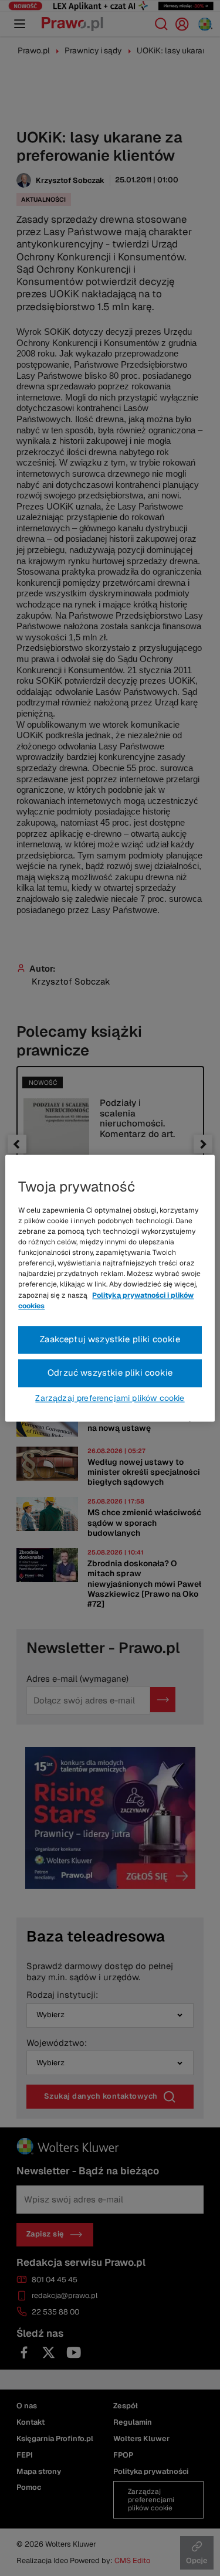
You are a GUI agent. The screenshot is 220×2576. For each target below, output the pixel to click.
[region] (110, 1288)
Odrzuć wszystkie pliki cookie (110, 1372)
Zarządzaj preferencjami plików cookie (110, 1398)
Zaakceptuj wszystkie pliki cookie (110, 1339)
